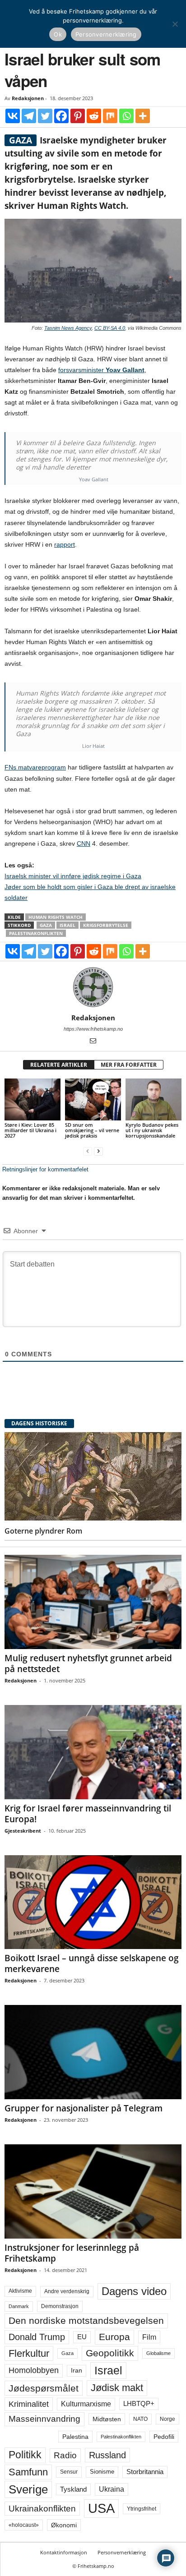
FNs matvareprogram (35, 767)
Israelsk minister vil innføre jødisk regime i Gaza (73, 876)
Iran (77, 2370)
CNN (84, 843)
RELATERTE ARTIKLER (59, 1065)
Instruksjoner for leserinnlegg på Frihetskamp (72, 2253)
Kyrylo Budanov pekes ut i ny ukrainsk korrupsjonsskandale (152, 1130)
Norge (167, 2419)
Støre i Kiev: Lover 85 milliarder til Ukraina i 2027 (30, 1130)
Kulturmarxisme (86, 2404)
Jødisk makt (117, 2388)
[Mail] (93, 1041)
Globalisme (158, 2353)
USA (101, 2508)
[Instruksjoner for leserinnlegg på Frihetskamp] (93, 2191)
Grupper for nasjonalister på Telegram (84, 2108)
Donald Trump (37, 2337)
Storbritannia (145, 2472)
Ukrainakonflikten (42, 2509)
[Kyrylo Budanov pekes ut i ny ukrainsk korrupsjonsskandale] (153, 1099)
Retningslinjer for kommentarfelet (45, 1169)
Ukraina (112, 2489)
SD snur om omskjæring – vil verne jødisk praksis (92, 1130)
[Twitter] (45, 116)
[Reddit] (94, 116)
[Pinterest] (78, 116)
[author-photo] (93, 987)
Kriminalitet (29, 2404)
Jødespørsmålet (44, 2388)
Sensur (69, 2472)
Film (149, 2337)
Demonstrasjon (60, 2306)
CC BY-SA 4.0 (110, 328)
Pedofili (164, 2437)
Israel (67, 925)
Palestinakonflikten (36, 933)
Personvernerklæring (122, 2552)
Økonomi (64, 2525)
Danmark (19, 2306)
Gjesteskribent (23, 1831)
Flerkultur (29, 2353)
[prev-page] (88, 1151)
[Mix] (110, 116)
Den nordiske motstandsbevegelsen (86, 2321)
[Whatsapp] (126, 116)
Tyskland (73, 2489)
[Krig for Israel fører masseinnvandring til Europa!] (93, 1752)
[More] (143, 116)
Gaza (46, 925)
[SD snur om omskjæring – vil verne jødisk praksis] (93, 1099)
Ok (58, 34)
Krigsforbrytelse (106, 925)
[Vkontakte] (13, 116)
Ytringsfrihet (142, 2509)
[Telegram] (29, 116)
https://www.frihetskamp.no (93, 1029)
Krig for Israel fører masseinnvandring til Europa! (88, 1814)
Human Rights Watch (56, 917)
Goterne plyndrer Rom (43, 1531)
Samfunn (28, 2472)
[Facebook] (61, 116)
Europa (114, 2337)
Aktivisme (20, 2291)
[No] (175, 24)
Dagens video (134, 2291)
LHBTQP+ (139, 2403)
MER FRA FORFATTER (129, 1065)
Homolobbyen (34, 2370)
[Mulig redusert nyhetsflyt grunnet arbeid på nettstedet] (93, 1602)
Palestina (75, 2437)
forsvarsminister (101, 370)
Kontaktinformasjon (64, 2552)
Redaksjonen (28, 98)
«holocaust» (24, 2525)
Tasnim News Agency (68, 328)
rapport (65, 544)
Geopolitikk (110, 2353)
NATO (140, 2419)
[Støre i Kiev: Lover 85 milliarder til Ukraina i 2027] (33, 1099)
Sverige (28, 2489)
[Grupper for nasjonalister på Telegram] (93, 2052)
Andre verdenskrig (67, 2291)
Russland (107, 2455)
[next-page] (98, 1151)
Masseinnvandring (44, 2419)
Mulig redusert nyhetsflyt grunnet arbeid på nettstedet (88, 1664)
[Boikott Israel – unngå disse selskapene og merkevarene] (93, 1902)
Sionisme (102, 2472)
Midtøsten (107, 2419)
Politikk (25, 2455)
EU (82, 2337)
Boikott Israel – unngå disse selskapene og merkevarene (92, 1963)
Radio (65, 2455)
